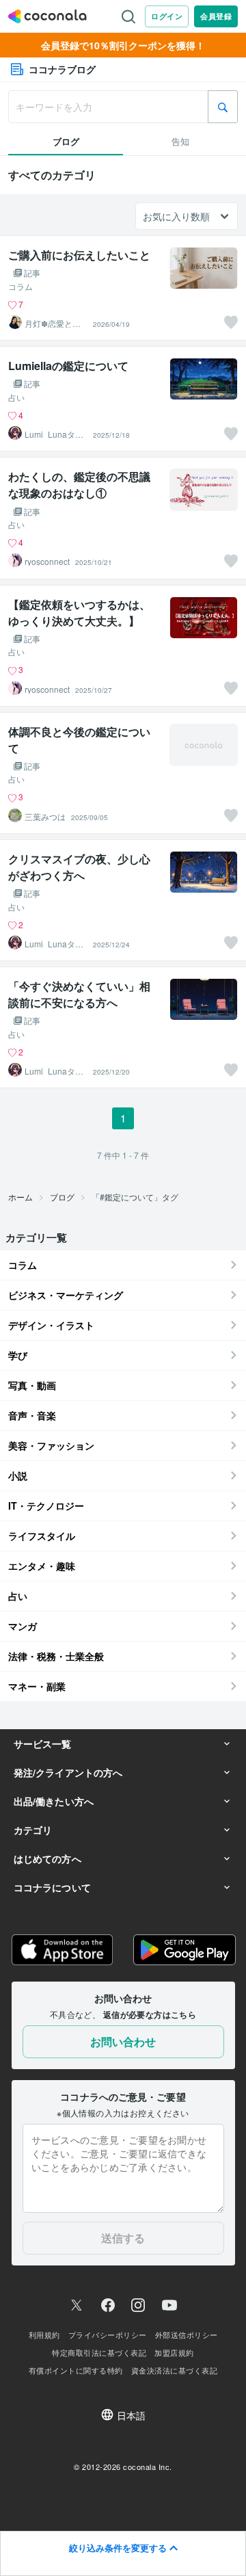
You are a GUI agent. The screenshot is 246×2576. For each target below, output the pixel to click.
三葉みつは (45, 817)
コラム (20, 287)
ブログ (62, 1197)
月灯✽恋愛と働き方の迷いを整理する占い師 (53, 324)
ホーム (20, 1197)
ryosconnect (47, 562)
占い (16, 397)
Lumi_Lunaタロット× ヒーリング (54, 434)
